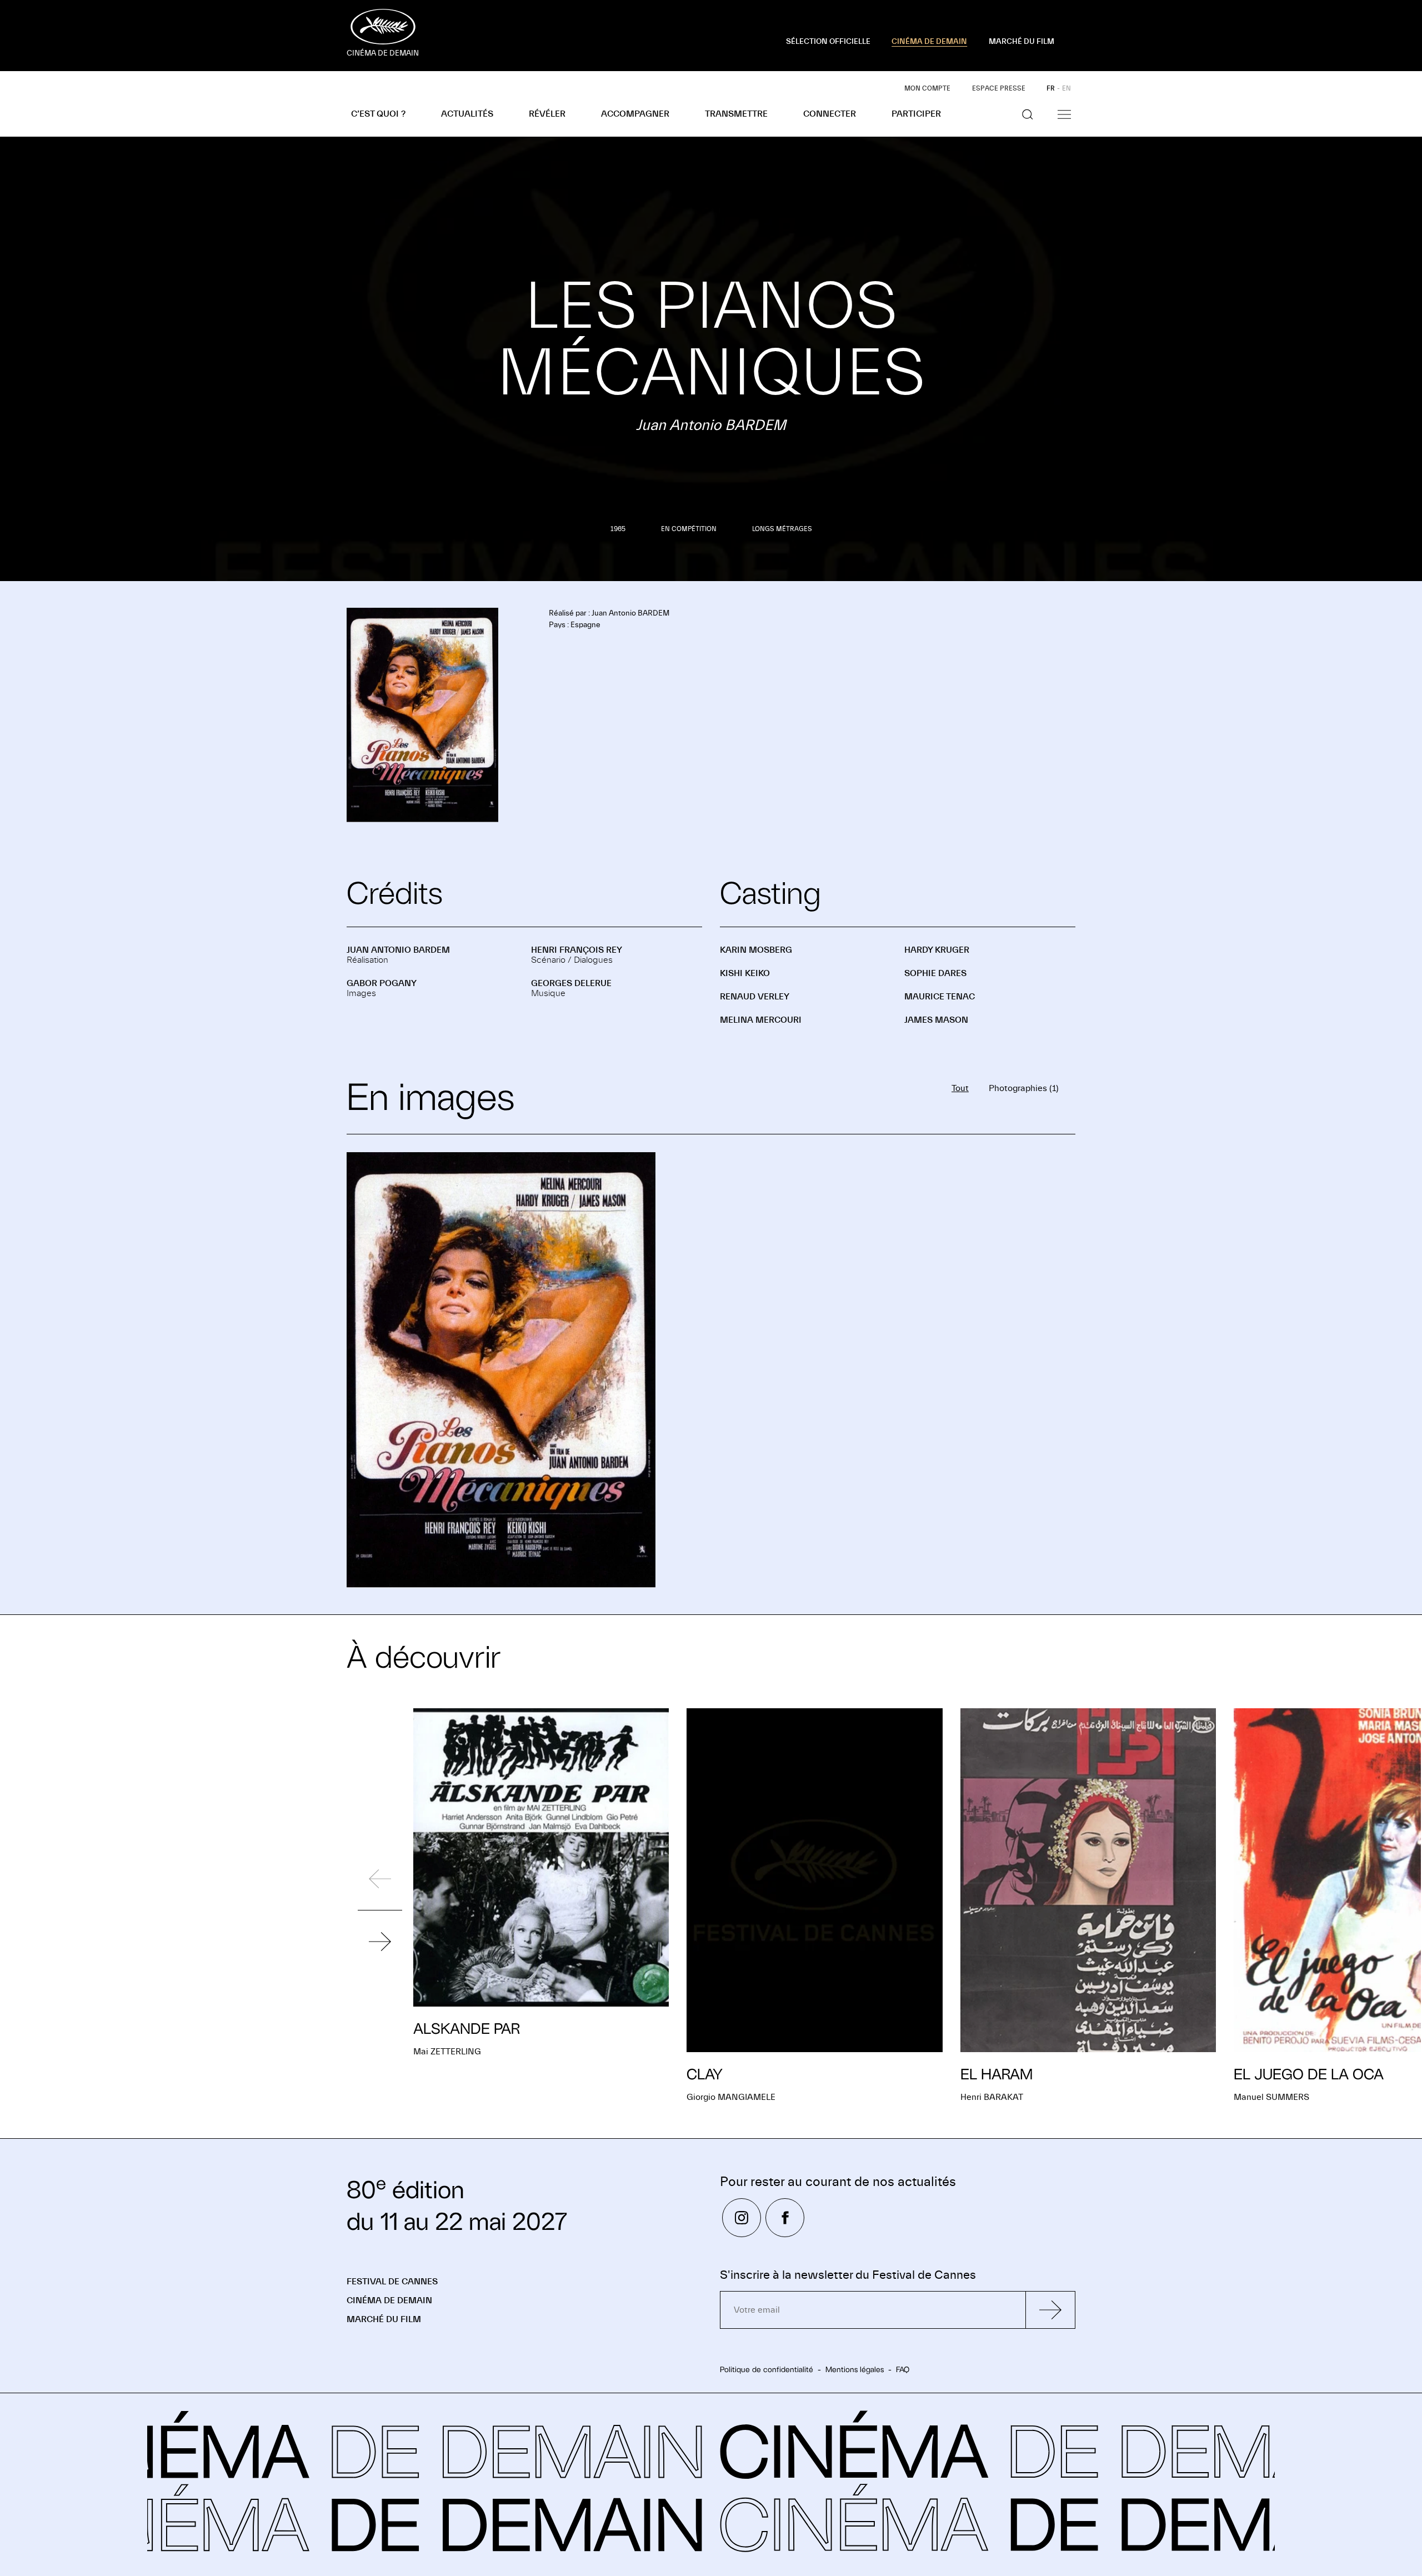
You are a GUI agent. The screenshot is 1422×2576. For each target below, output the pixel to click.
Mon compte (927, 88)
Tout (960, 1088)
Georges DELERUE (571, 983)
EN (1066, 88)
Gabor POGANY (382, 983)
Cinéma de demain (389, 2300)
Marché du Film (384, 2319)
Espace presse (999, 88)
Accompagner (635, 114)
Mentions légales (855, 2369)
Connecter (830, 114)
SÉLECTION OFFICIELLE (828, 42)
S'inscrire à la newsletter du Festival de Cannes (848, 2275)
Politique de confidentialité (767, 2369)
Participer (916, 114)
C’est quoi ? (378, 114)
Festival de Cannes (392, 2282)
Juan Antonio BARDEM (398, 950)
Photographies (1024, 1088)
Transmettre (736, 114)
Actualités (467, 114)
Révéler (547, 114)
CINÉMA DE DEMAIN (929, 42)
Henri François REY (577, 950)
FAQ (903, 2369)
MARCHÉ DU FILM (1022, 42)
